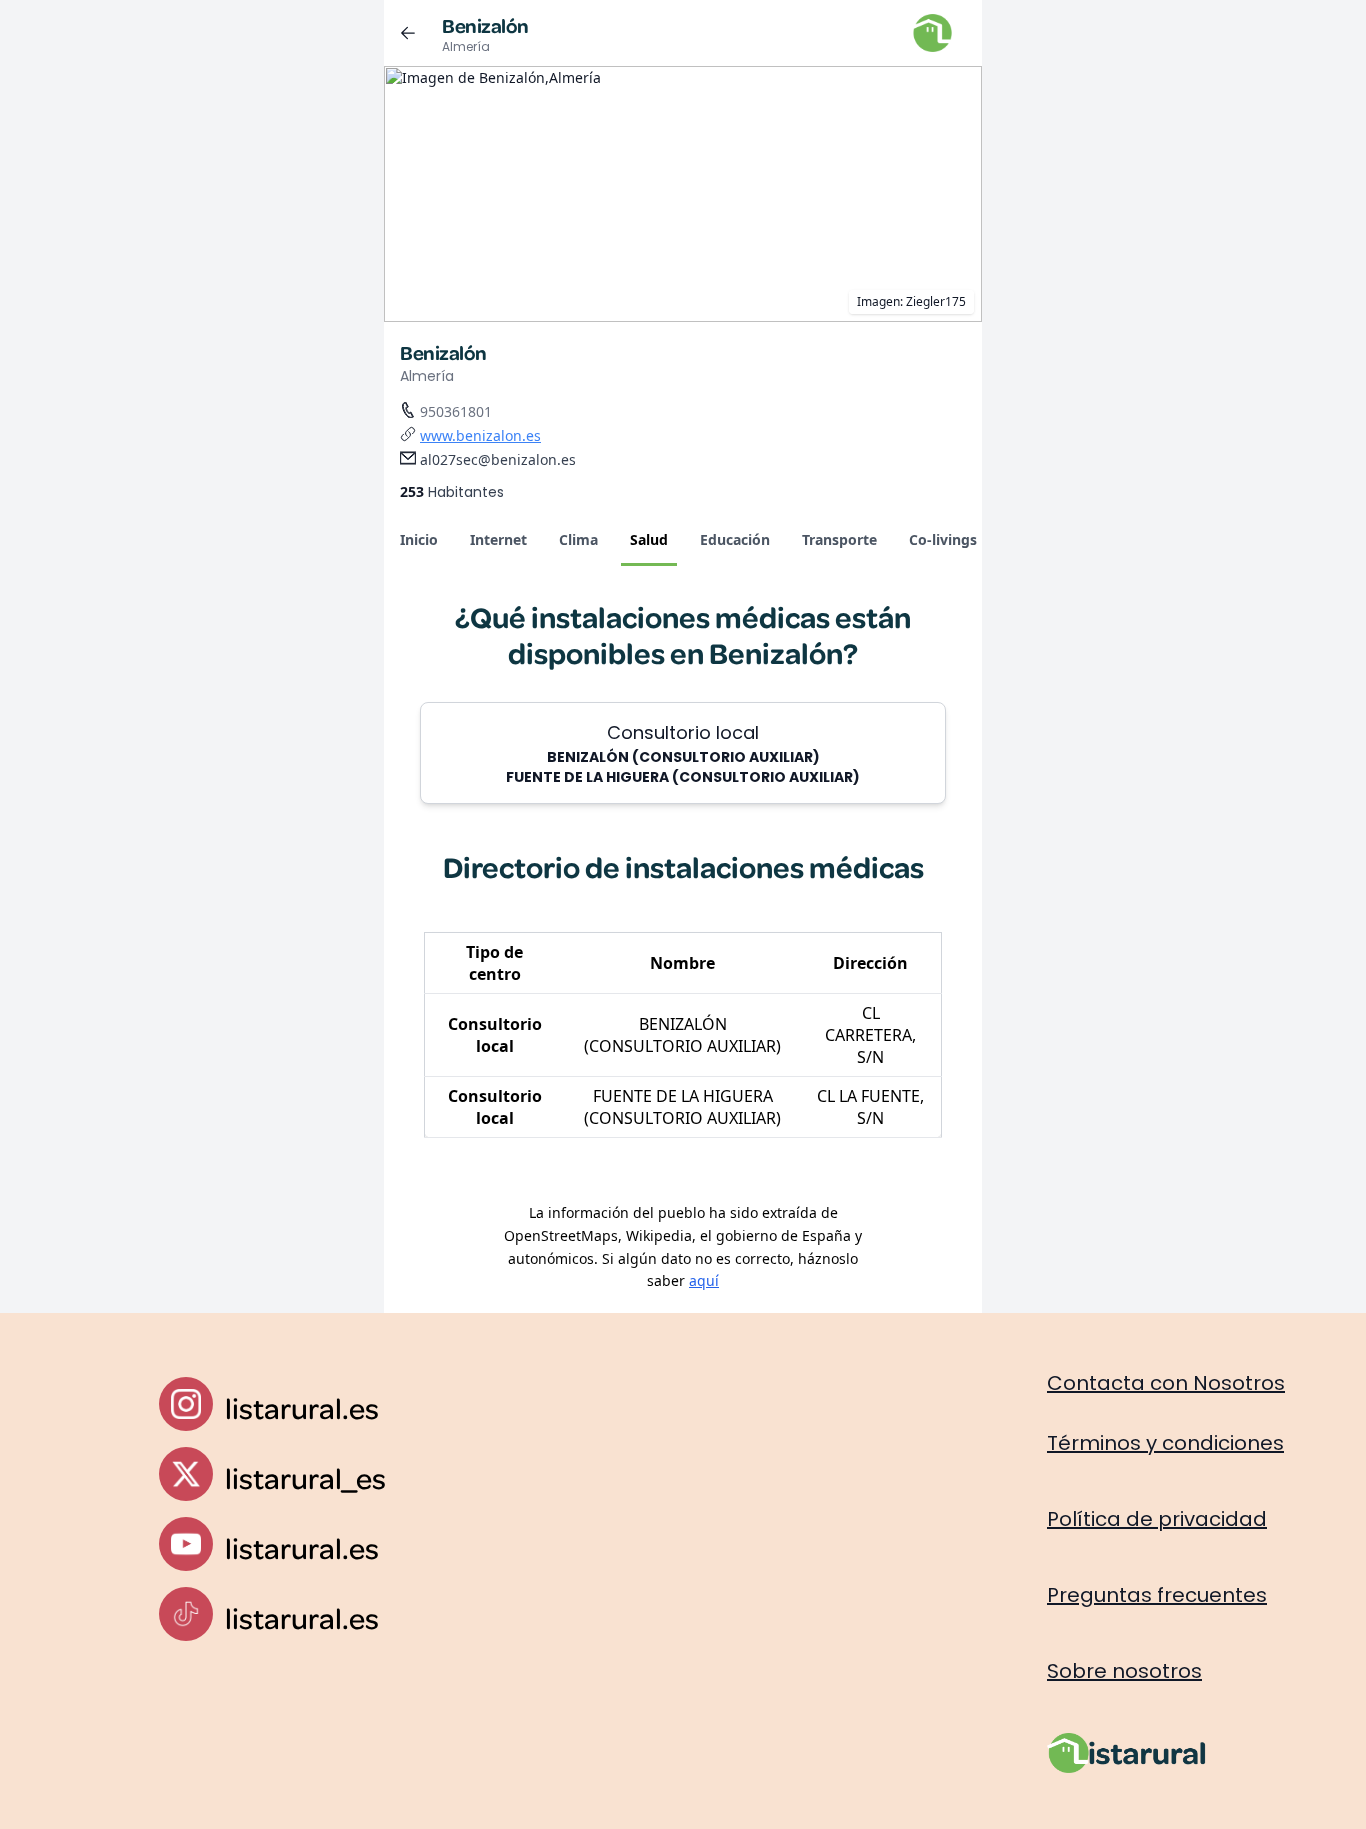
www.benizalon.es (480, 435)
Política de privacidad (1157, 1519)
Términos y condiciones (1165, 1443)
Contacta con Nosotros (1166, 1383)
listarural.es (302, 1407)
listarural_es (305, 1477)
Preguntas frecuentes (1157, 1595)
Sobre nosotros (1124, 1671)
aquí (704, 1280)
